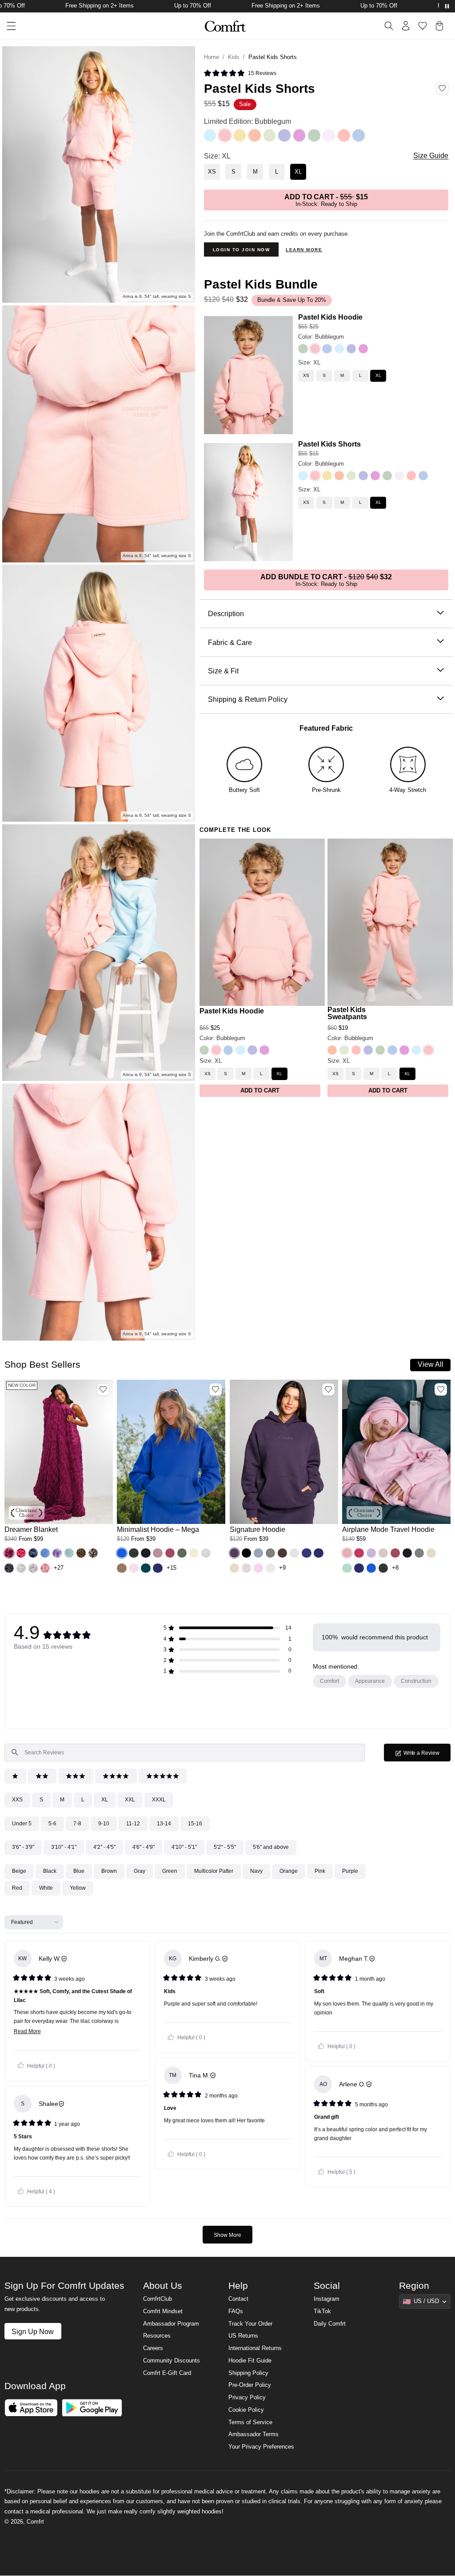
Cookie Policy (246, 2410)
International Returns (255, 2348)
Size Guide (431, 156)
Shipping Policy (248, 2373)
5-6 (52, 1824)
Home (212, 57)
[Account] (406, 26)
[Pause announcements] (447, 6)
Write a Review (427, 1755)
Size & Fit (223, 671)
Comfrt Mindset (163, 2311)
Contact (238, 2299)
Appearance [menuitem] (370, 1681)
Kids (234, 57)
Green (170, 1871)
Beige (19, 1871)
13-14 (164, 1824)
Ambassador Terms (253, 2434)
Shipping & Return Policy (248, 699)
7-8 (77, 1824)
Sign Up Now (33, 2331)
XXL (130, 1800)
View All (431, 1364)
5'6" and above (271, 1847)
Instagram (327, 2299)
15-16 (195, 1824)
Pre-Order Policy (250, 2385)
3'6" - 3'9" (23, 1847)
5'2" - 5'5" (225, 1847)
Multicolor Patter (214, 1871)
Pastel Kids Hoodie (330, 317)
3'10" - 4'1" (64, 1847)
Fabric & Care (230, 642)
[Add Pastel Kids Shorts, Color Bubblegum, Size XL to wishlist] (442, 88)
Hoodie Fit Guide (250, 2361)
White (46, 1888)
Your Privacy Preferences (261, 2447)
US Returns (243, 2336)
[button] (240, 74)
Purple (350, 1871)
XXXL (159, 1800)
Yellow (78, 1888)
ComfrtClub (158, 2299)
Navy (256, 1871)
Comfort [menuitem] (329, 1681)
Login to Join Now (241, 250)
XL (105, 1800)
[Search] (389, 26)
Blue (79, 1871)
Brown (109, 1871)
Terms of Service (250, 2422)
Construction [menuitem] (416, 1681)
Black (50, 1871)
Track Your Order (250, 2324)
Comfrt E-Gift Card (167, 2373)
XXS (17, 1800)
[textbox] (185, 1753)
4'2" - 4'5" (104, 1847)
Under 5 (22, 1824)
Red (17, 1888)
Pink (320, 1871)
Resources (157, 2336)
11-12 (133, 1824)
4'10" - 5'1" (184, 1847)
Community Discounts (172, 2361)
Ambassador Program (171, 2324)
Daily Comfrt (330, 2324)
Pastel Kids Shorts (329, 444)
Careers (153, 2348)
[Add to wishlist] (103, 1389)
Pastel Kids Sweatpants (347, 1013)
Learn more (304, 250)
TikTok (322, 2311)
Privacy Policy (247, 2398)
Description (226, 613)
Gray (140, 1871)
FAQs (236, 2311)
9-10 (104, 1824)
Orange (289, 1871)
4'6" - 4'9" (144, 1847)
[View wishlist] (423, 26)
